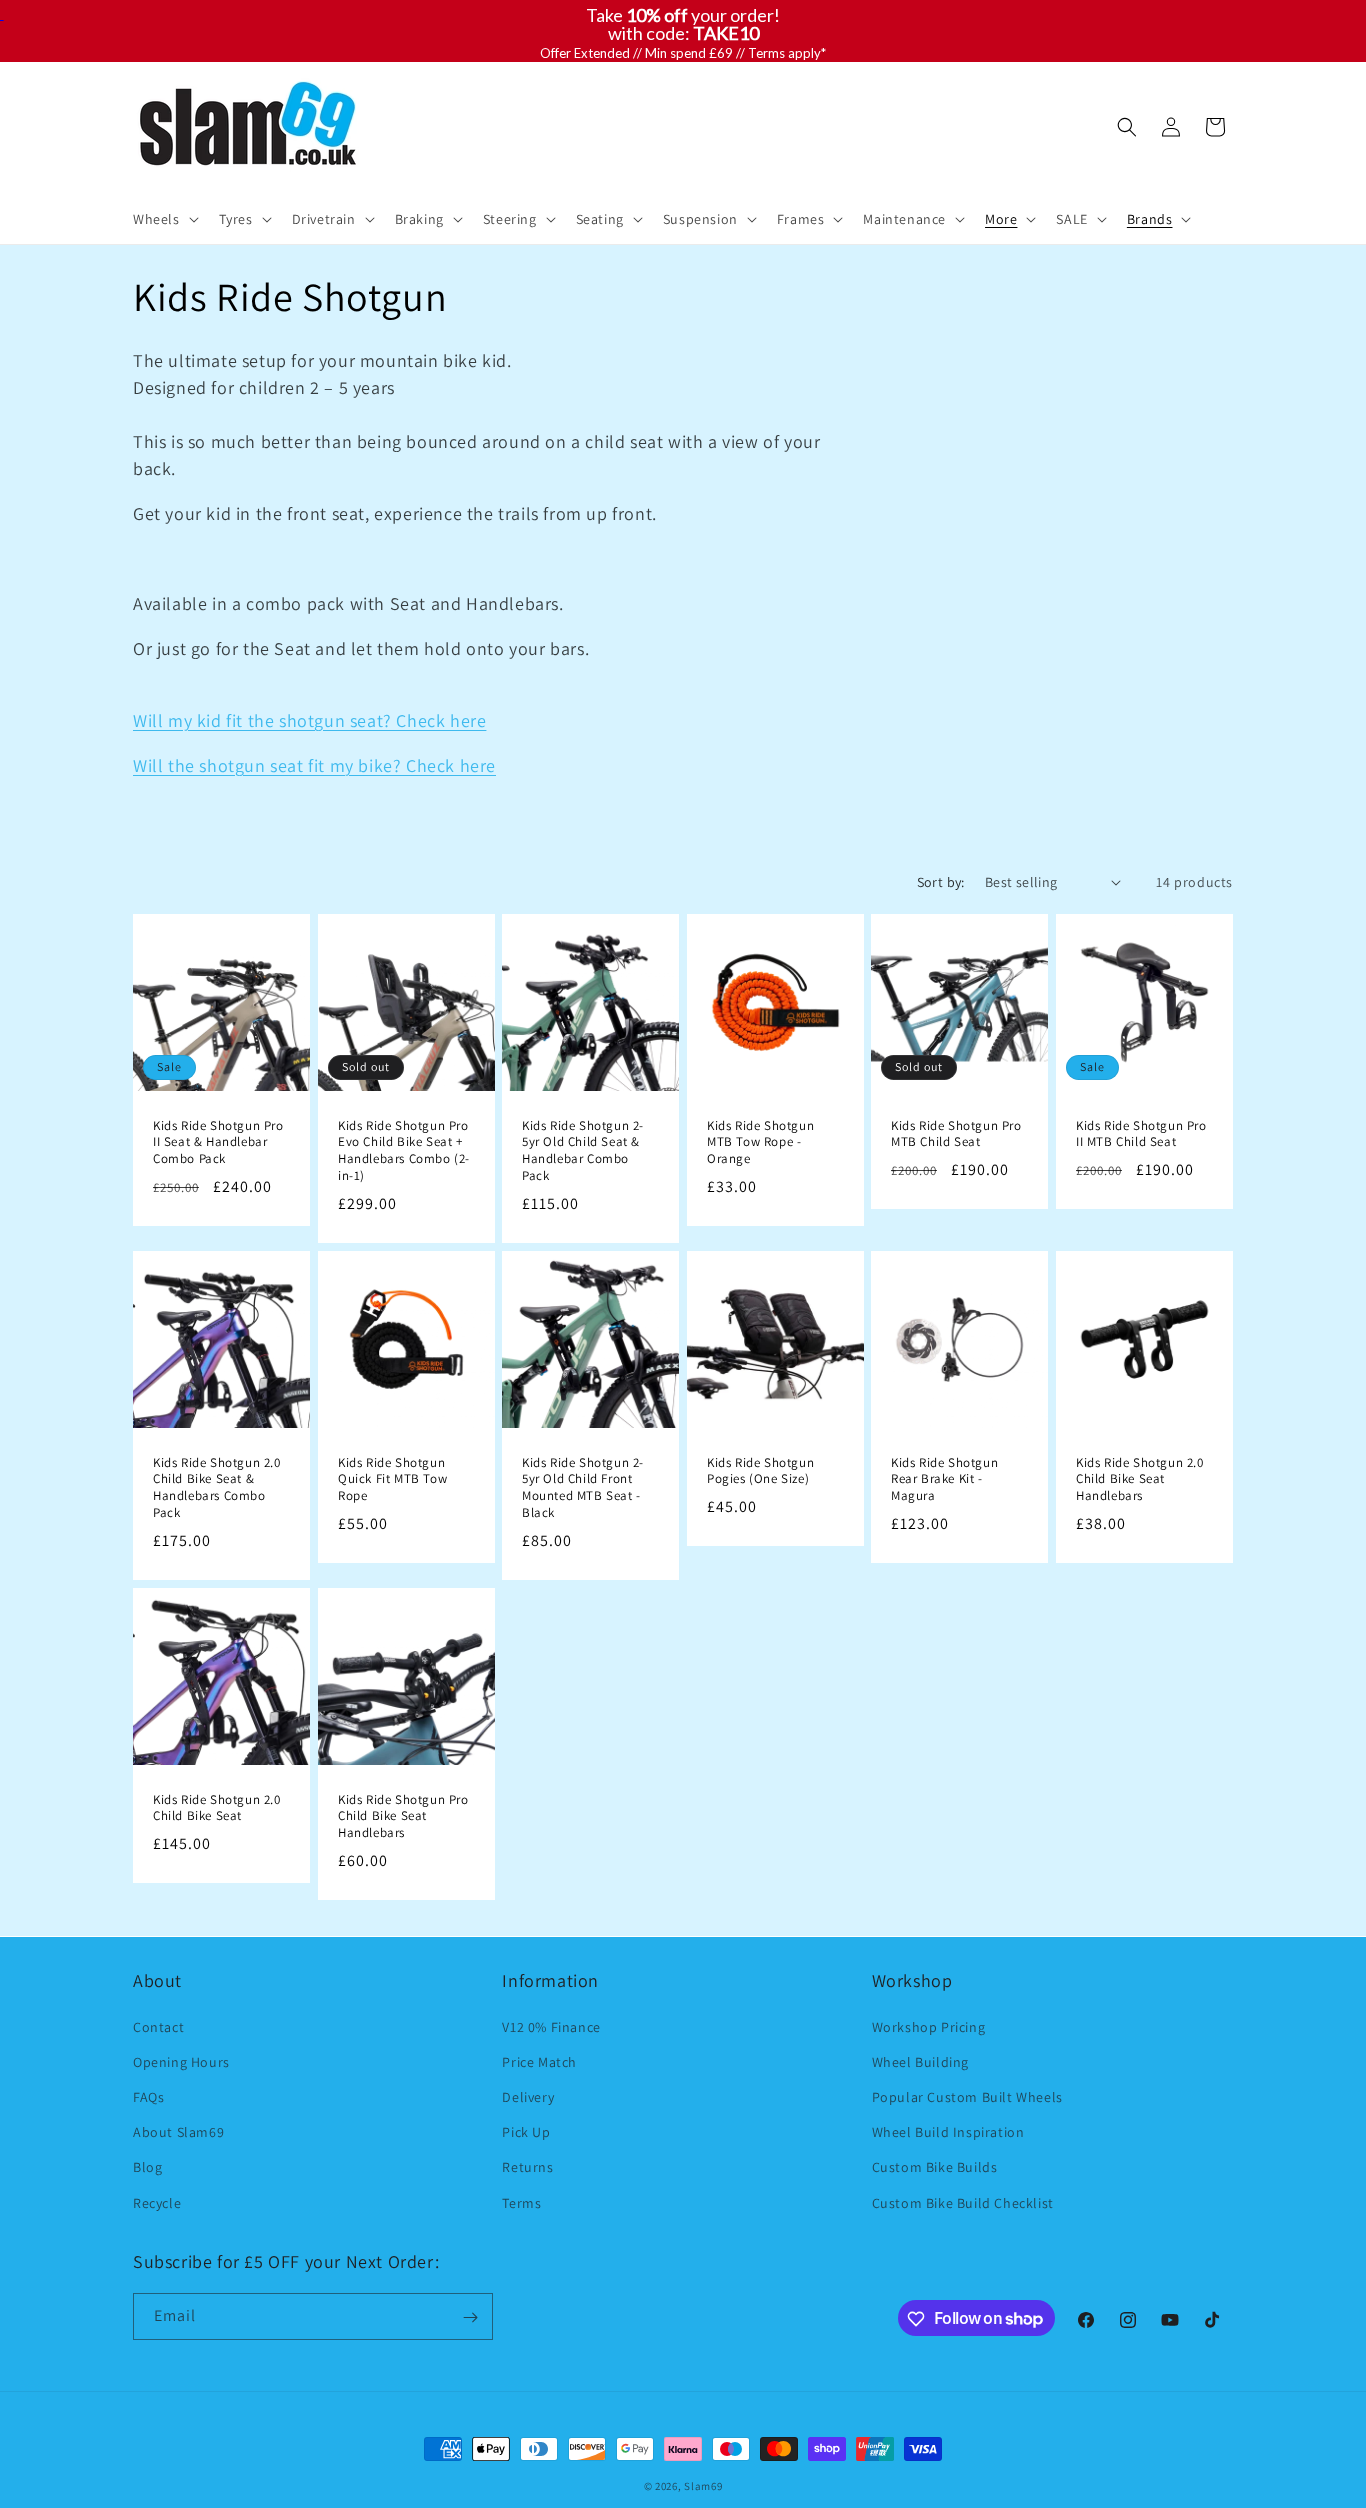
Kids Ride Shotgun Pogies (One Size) (760, 1470)
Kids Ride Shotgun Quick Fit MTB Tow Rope (392, 1479)
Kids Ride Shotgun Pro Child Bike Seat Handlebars (403, 1817)
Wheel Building (920, 2061)
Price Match (539, 2061)
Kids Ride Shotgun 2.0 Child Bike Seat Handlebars (1140, 1479)
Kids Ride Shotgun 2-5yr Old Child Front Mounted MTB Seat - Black (583, 1487)
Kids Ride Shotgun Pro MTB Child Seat (956, 1133)
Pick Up (526, 2132)
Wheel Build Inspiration (948, 2132)
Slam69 (703, 2486)
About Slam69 (178, 2132)
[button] (164, 219)
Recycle (157, 2202)
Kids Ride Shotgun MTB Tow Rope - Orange (760, 1142)
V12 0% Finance (551, 2026)
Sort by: (941, 882)
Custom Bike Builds (935, 2167)
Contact (158, 2026)
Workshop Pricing (929, 2026)
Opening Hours (181, 2061)
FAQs (148, 2096)
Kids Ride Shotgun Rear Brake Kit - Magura (944, 1479)
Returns (527, 2167)
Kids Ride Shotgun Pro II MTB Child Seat (1141, 1133)
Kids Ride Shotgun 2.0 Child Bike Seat (217, 1808)
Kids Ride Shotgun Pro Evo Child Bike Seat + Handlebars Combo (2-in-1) (404, 1150)
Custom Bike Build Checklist (963, 2202)
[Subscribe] (470, 2317)
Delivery (528, 2096)
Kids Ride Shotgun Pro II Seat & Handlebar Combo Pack (218, 1142)
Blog (147, 2167)
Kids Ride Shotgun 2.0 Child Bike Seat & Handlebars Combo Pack (217, 1487)
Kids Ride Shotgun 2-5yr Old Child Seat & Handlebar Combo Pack (583, 1150)
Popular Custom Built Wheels (967, 2096)
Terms (521, 2202)
